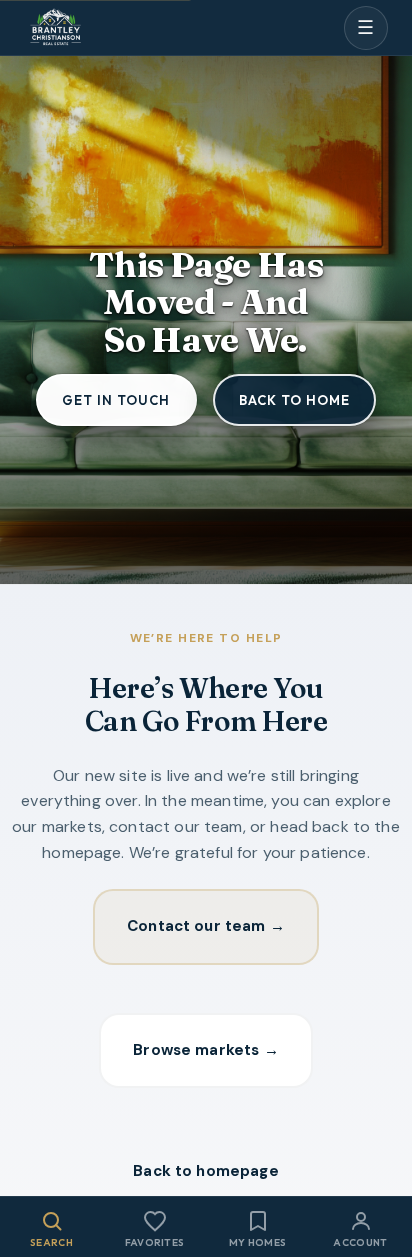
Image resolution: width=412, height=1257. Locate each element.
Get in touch (116, 400)
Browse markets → (205, 1050)
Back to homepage (205, 1171)
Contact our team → (206, 926)
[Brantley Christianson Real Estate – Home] (55, 28)
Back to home (294, 400)
